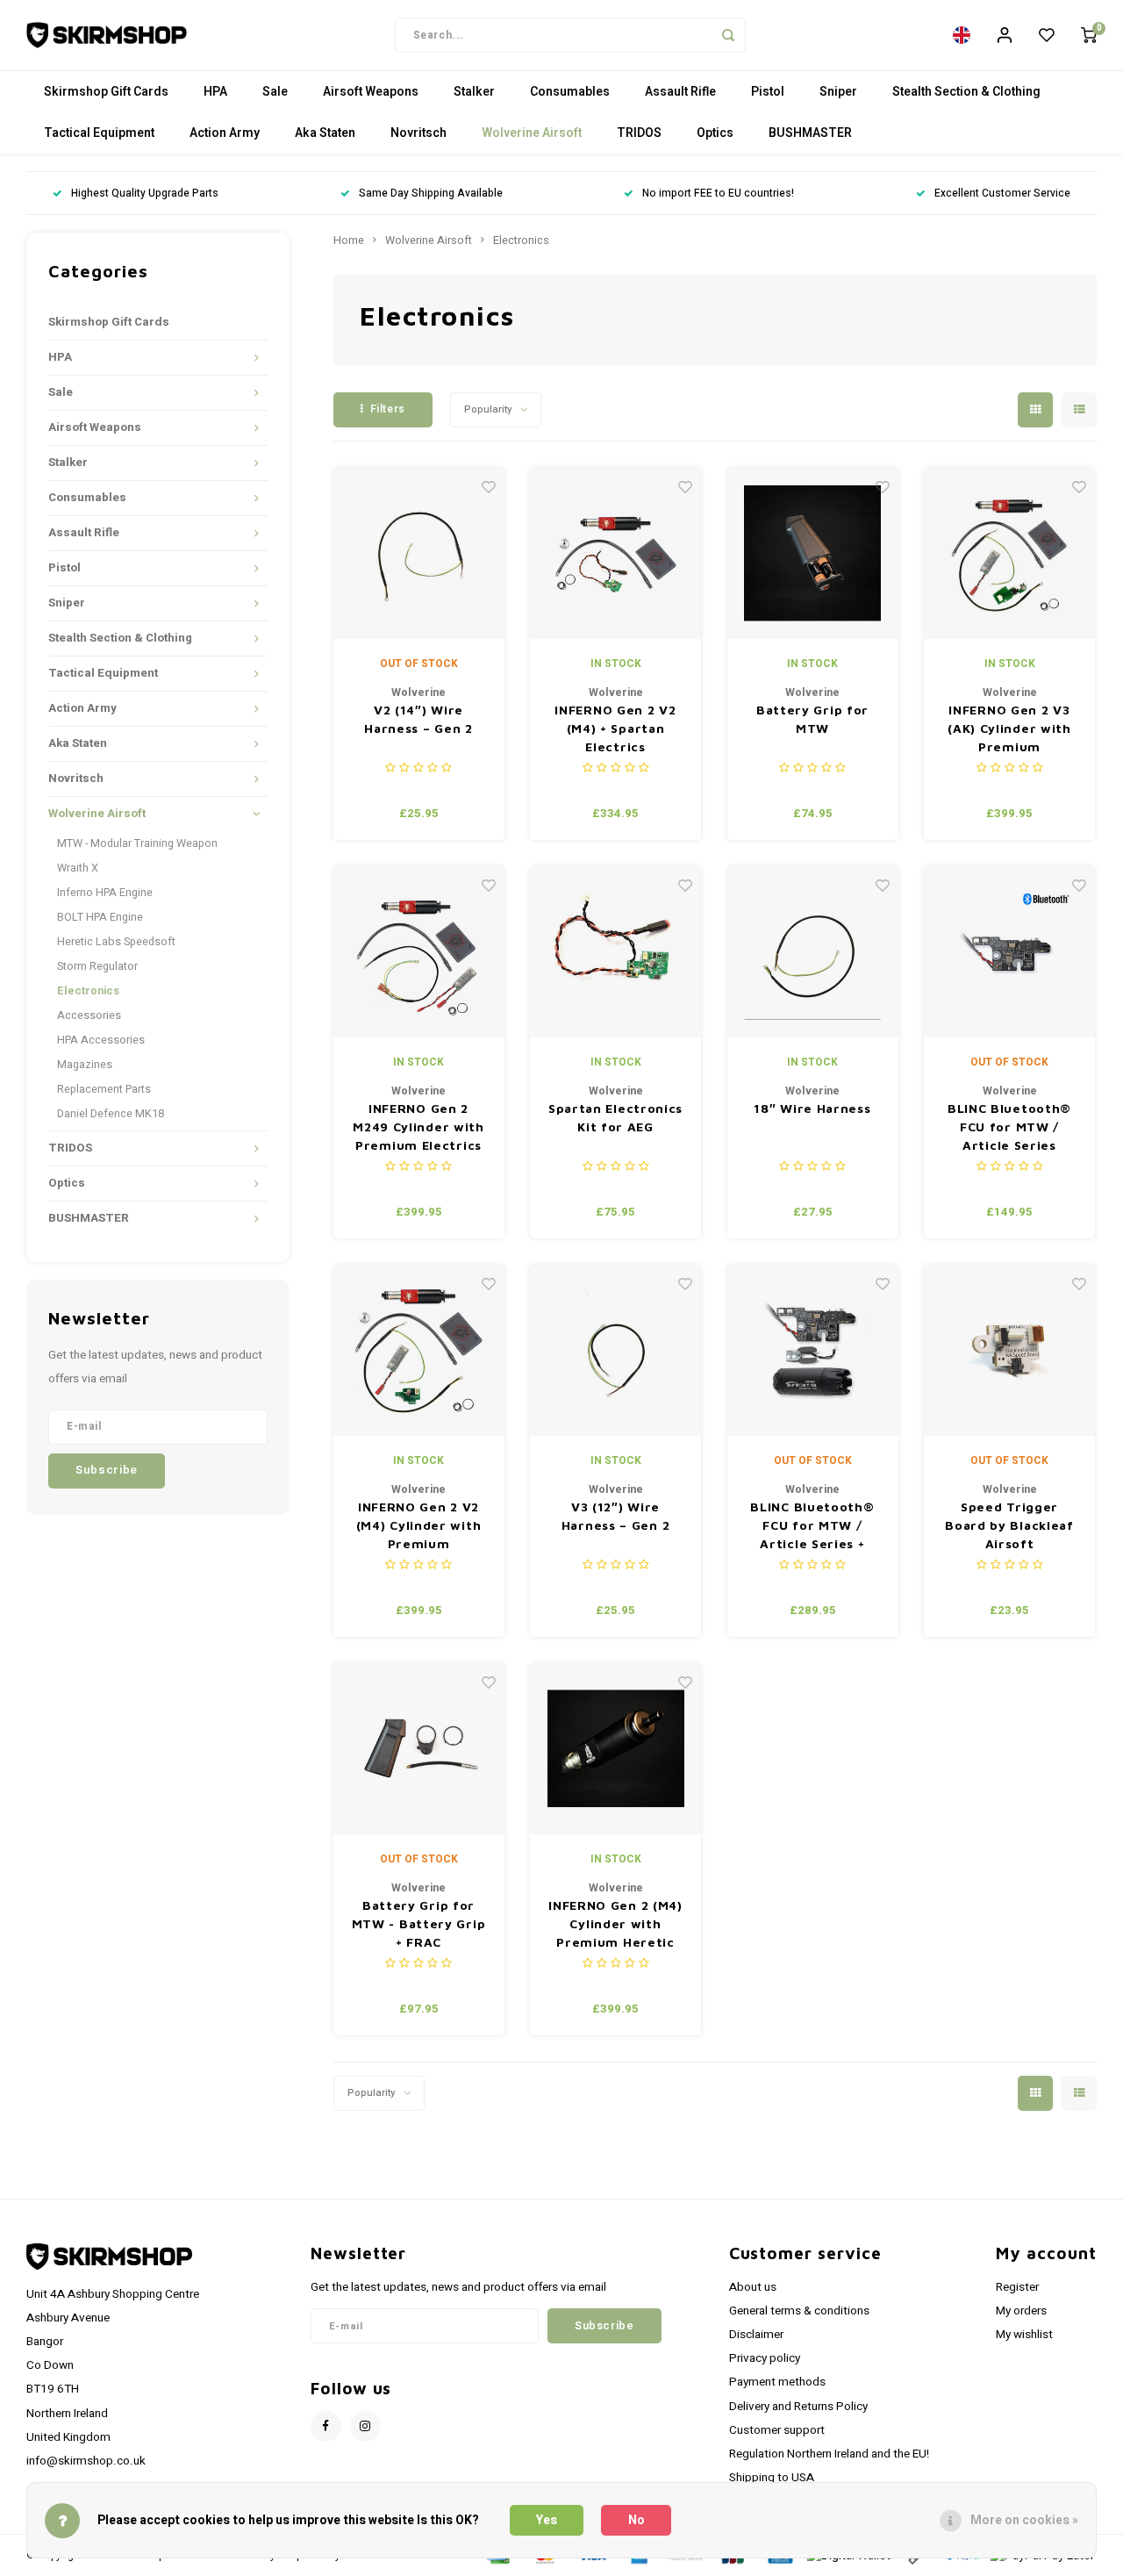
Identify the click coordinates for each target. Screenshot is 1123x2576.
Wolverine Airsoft (532, 133)
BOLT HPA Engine (100, 917)
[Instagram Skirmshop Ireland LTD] (365, 2426)
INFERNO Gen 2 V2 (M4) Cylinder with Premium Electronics (419, 1526)
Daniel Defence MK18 (111, 1114)
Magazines (85, 1065)
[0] (1089, 35)
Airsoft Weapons (371, 92)
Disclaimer (756, 2335)
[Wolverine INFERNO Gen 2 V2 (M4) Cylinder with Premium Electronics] (419, 1350)
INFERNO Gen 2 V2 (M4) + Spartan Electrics (615, 728)
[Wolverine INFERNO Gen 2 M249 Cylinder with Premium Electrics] (419, 952)
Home (349, 240)
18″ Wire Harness (812, 1108)
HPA (215, 92)
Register (1017, 2287)
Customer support (777, 2430)
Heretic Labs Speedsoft (116, 942)
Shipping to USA (772, 2478)
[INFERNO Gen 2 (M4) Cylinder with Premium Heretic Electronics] (615, 1749)
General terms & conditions (799, 2311)
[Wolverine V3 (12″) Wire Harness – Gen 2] (615, 1350)
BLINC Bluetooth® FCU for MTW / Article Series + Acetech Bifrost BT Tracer (812, 1526)
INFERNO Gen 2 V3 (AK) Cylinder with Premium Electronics (1009, 729)
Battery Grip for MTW (812, 719)
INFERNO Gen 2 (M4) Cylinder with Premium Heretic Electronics (615, 1924)
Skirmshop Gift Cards (106, 92)
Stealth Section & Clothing (966, 92)
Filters (388, 409)
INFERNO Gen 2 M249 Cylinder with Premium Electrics (418, 1127)
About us (753, 2287)
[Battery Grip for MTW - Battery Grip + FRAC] (419, 1749)
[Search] (728, 35)
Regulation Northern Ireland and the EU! (829, 2454)
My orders (1021, 2311)
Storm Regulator (97, 966)
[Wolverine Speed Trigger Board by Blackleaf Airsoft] (1009, 1350)
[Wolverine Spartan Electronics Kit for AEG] (615, 952)
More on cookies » (1024, 2520)
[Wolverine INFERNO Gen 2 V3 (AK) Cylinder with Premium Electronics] (1009, 553)
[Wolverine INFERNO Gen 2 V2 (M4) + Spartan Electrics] (615, 553)
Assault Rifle (680, 92)
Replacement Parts (104, 1089)
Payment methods (777, 2382)
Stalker (474, 92)
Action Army (225, 133)
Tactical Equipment (99, 133)
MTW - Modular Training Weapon (137, 843)
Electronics (88, 991)
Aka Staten (325, 133)
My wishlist (1024, 2335)
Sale (275, 92)
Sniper (838, 92)
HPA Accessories (101, 1040)
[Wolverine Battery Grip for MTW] (813, 553)
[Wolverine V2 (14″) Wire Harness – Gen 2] (419, 553)
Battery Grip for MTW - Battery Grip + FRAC (419, 1923)
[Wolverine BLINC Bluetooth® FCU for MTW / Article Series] (1009, 952)
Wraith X (78, 868)
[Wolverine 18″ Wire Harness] (813, 952)
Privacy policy (765, 2358)
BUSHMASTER (810, 133)
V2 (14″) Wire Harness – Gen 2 (418, 719)
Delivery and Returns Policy (798, 2407)
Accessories (89, 1015)
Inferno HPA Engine (105, 893)
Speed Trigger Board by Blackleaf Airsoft (1009, 1525)
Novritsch (418, 133)
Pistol (768, 92)
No (637, 2520)
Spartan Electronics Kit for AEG (615, 1117)
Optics (715, 133)
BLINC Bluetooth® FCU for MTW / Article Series (1009, 1127)
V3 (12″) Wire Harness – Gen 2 (616, 1516)
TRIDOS (639, 133)
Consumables (570, 92)
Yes (547, 2520)
